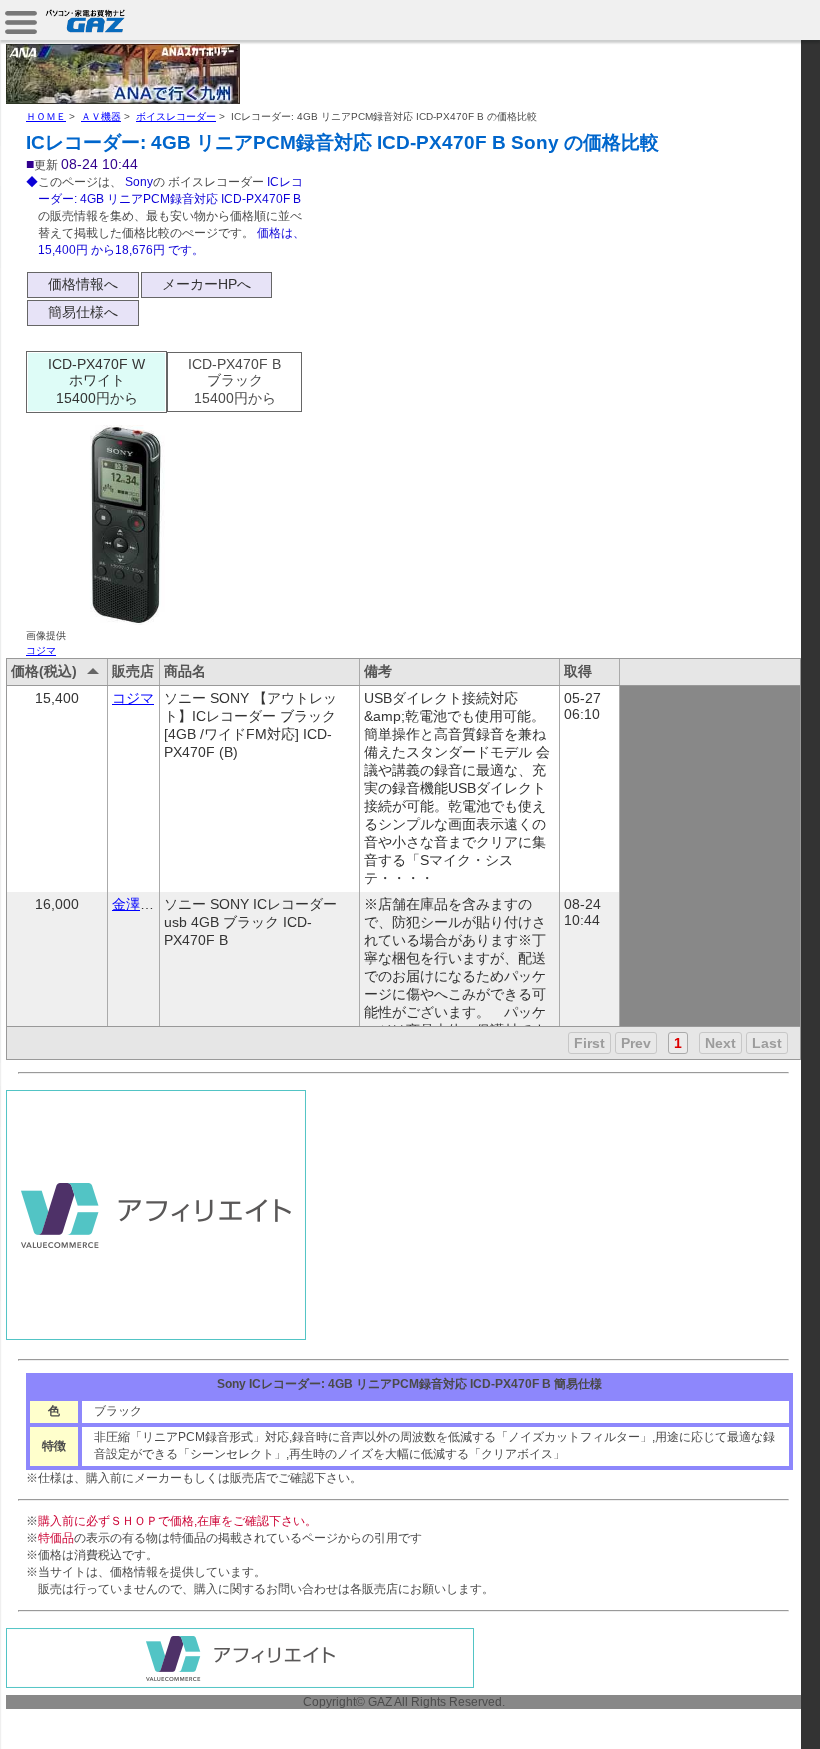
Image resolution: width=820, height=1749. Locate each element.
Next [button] (720, 1043)
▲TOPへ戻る (749, 1711)
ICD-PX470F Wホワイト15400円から (96, 381)
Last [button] (767, 1043)
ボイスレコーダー (176, 116)
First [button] (589, 1043)
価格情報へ (83, 284)
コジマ (41, 650)
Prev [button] (636, 1043)
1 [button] (678, 1043)
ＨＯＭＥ (46, 116)
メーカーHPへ (206, 284)
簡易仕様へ (83, 312)
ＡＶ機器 (101, 116)
